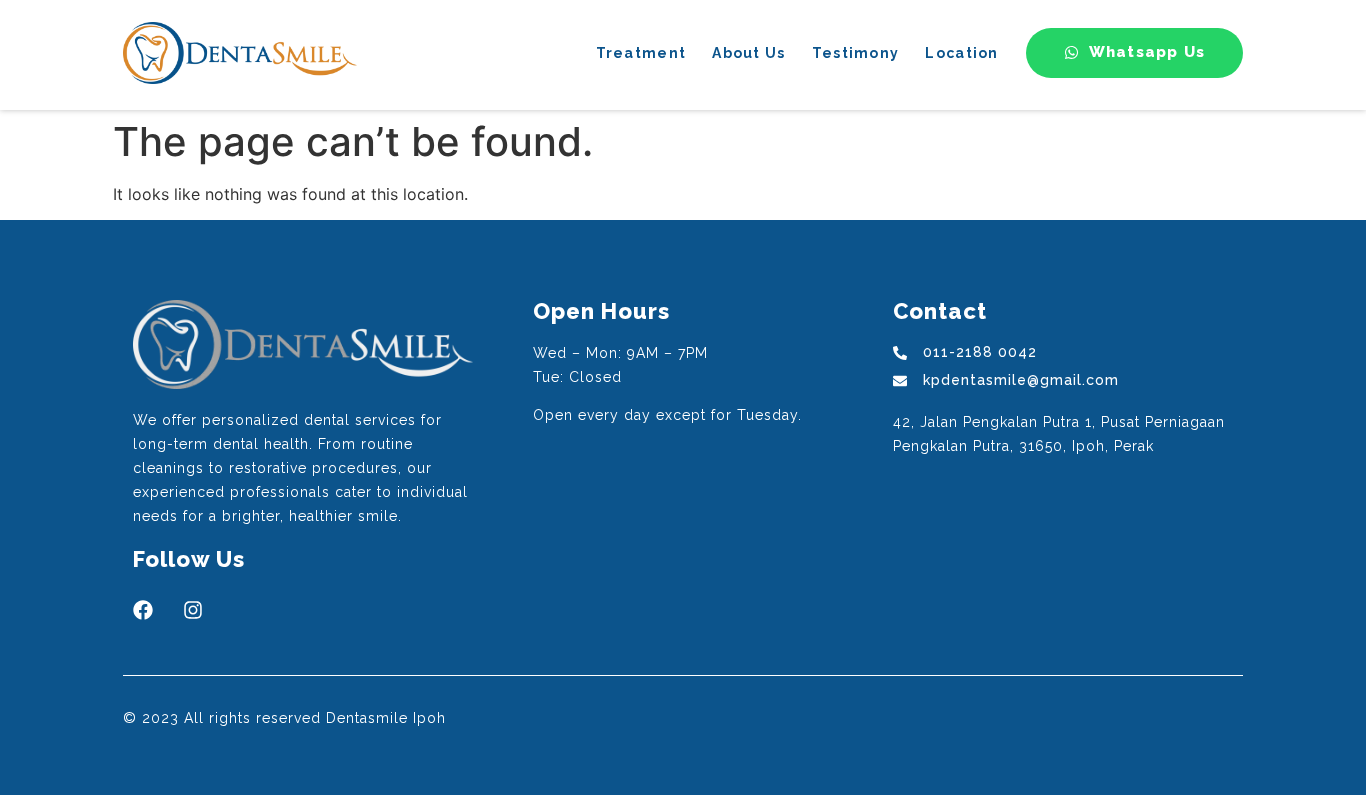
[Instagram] (193, 610)
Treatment (641, 53)
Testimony (856, 53)
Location (961, 53)
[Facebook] (143, 610)
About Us (748, 53)
